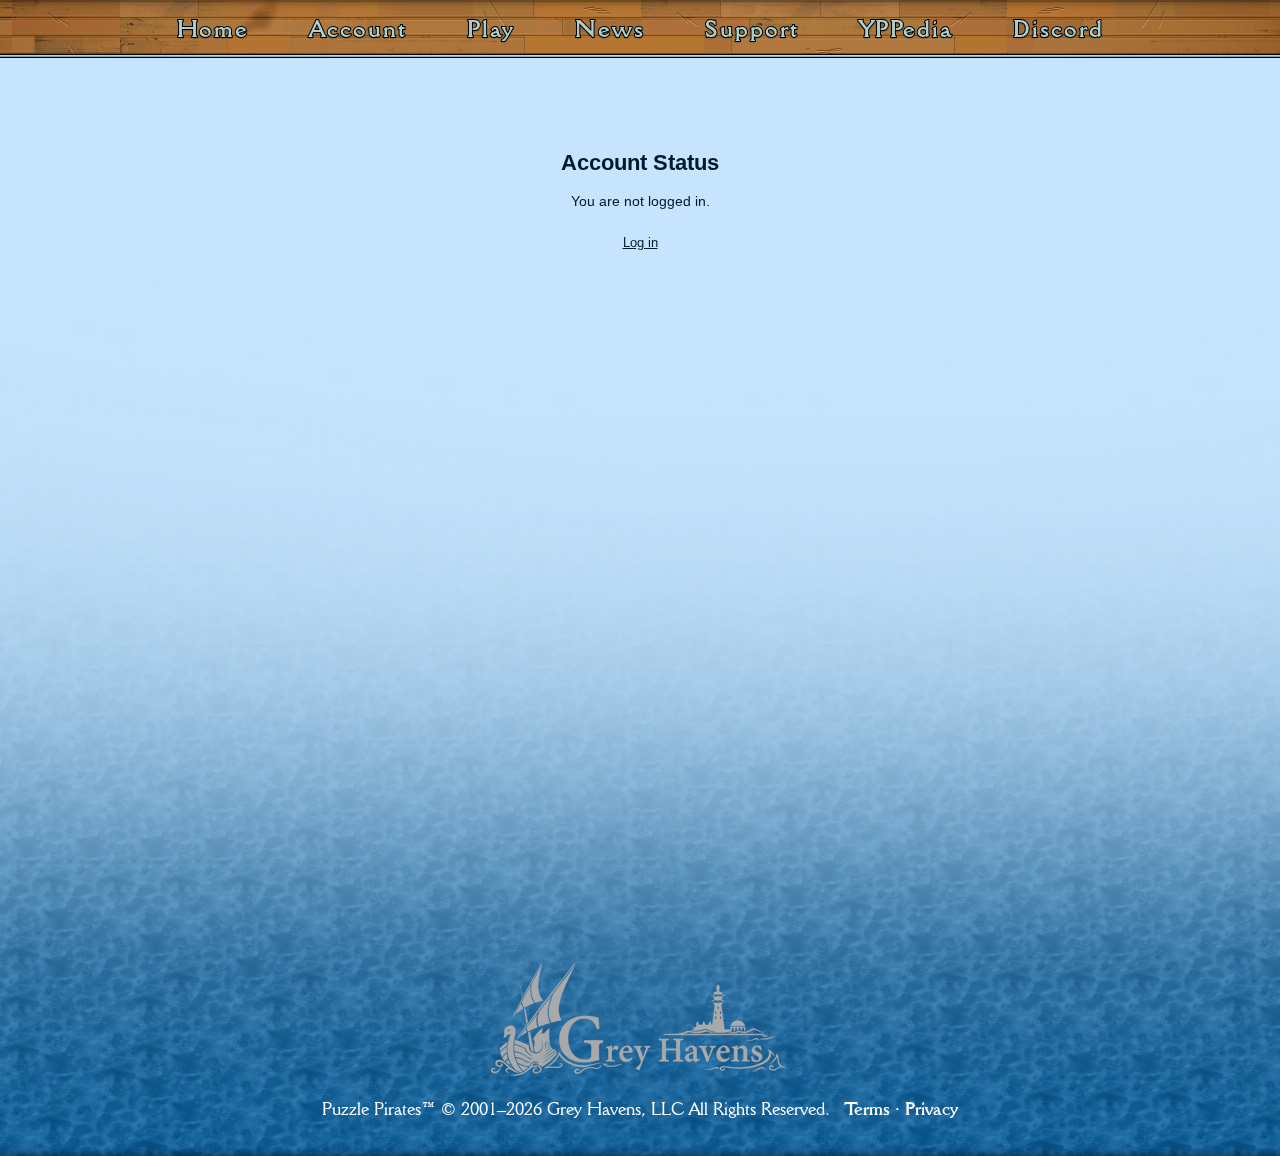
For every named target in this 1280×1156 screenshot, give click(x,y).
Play (491, 28)
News (610, 28)
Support (751, 28)
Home (213, 28)
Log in (640, 242)
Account (357, 28)
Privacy (931, 1108)
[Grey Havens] (640, 1002)
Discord (1058, 28)
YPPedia (906, 28)
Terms (867, 1108)
